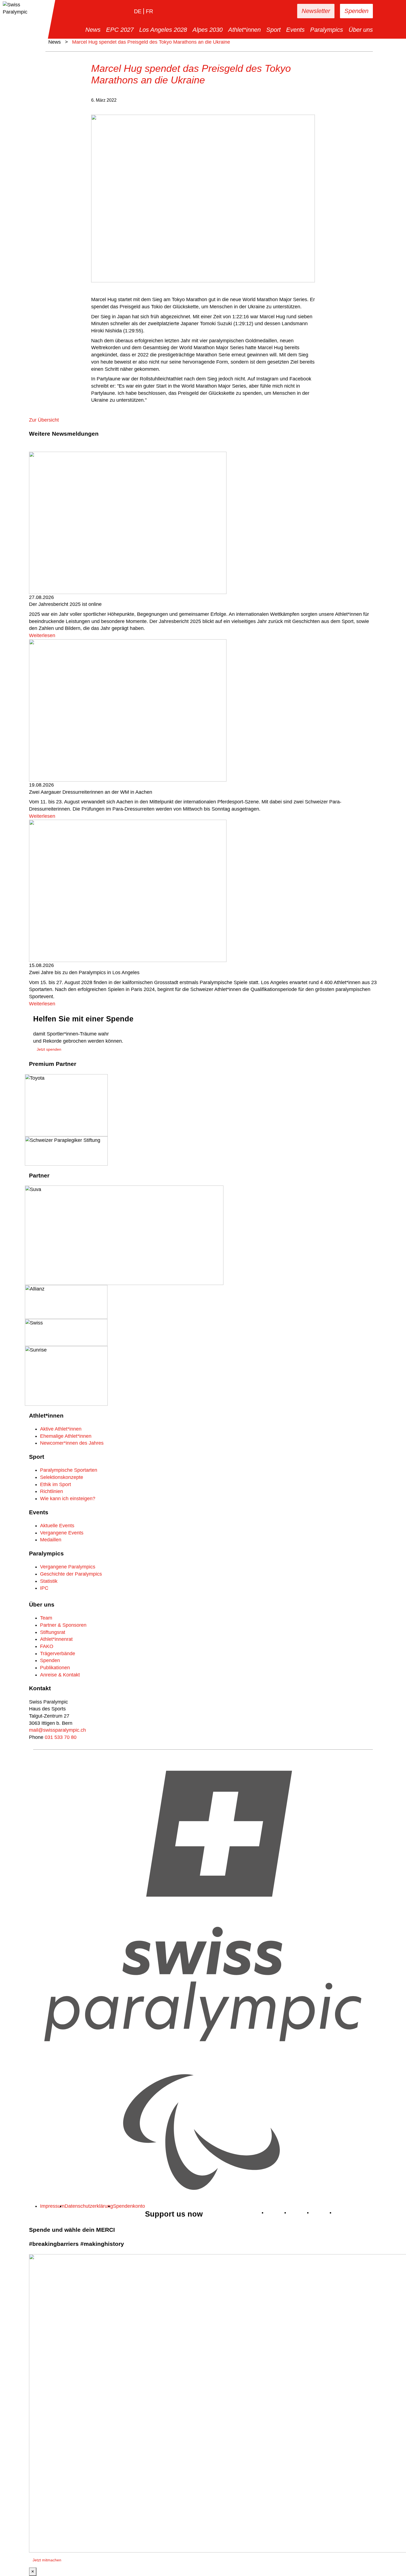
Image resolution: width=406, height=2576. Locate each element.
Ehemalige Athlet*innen (66, 1436)
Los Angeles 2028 (163, 30)
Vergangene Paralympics (68, 1567)
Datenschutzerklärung (89, 2206)
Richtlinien (52, 1491)
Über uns (361, 30)
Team (46, 1618)
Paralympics (327, 30)
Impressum (52, 2206)
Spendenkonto (129, 2206)
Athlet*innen (244, 30)
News (93, 30)
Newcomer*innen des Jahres (72, 1443)
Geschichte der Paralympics (71, 1574)
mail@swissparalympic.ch (57, 1730)
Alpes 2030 (208, 30)
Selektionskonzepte (62, 1477)
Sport (273, 30)
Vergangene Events (62, 1533)
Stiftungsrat (53, 1632)
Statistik (49, 1581)
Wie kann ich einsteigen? (68, 1499)
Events (295, 30)
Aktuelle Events (57, 1526)
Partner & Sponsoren (63, 1625)
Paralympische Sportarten (69, 1470)
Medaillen (51, 1540)
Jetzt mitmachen (47, 2560)
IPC (44, 1588)
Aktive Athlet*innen (61, 1429)
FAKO (47, 1646)
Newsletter (316, 11)
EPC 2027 (120, 30)
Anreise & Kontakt (60, 1675)
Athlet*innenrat (56, 1639)
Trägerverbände (58, 1654)
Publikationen (55, 1668)
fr (149, 11)
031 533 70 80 (61, 1737)
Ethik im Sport (56, 1484)
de (138, 11)
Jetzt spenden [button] (49, 1049)
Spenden (356, 11)
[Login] (276, 11)
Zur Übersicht (44, 420)
